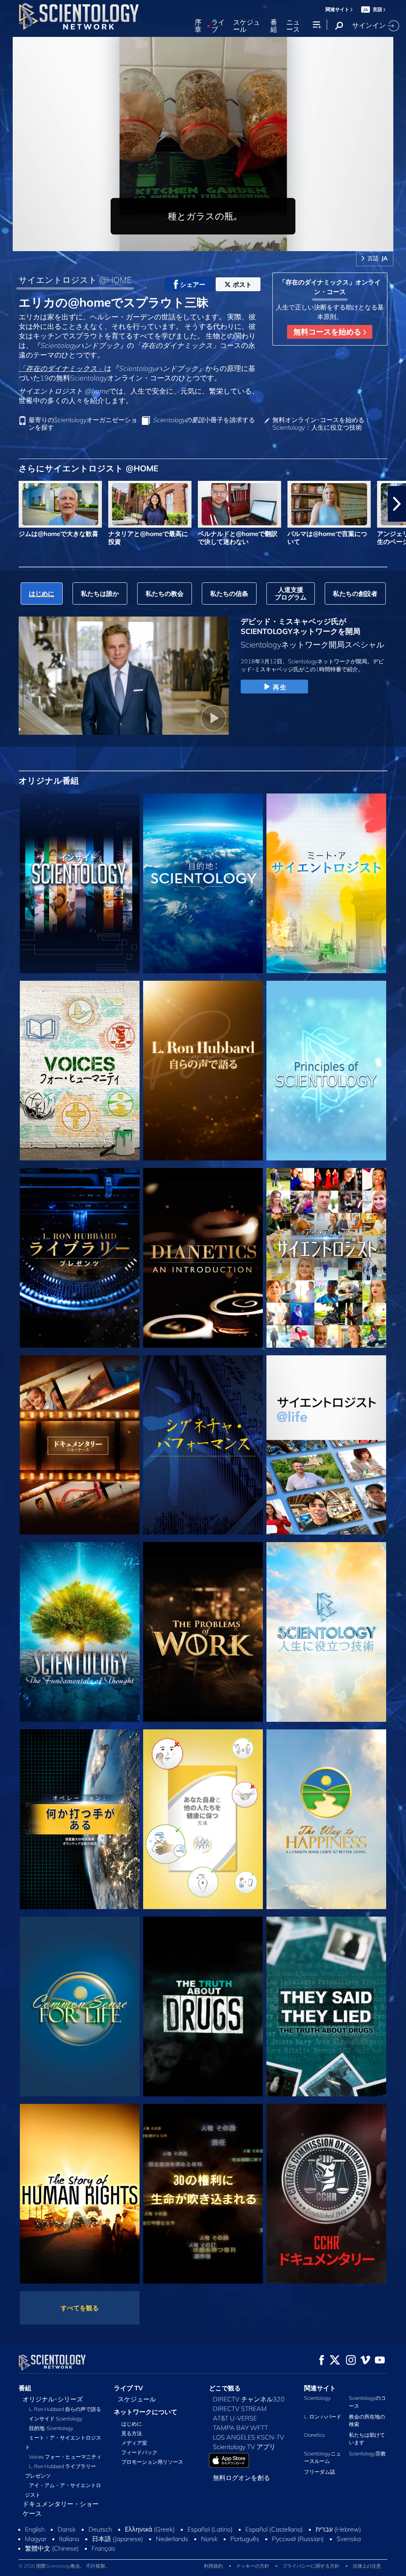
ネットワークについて (146, 2412)
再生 (280, 687)
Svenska (349, 2539)
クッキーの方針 (253, 2566)
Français (103, 2548)
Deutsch (100, 2529)
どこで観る (225, 2388)
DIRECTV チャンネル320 (249, 2399)
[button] (9, 504)
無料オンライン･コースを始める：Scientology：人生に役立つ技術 (322, 424)
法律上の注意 (367, 2566)
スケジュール (247, 26)
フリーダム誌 (320, 2472)
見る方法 (132, 2433)
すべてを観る (80, 2308)
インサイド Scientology (56, 2418)
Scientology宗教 (367, 2453)
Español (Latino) (210, 2529)
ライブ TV (128, 2388)
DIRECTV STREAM (240, 2409)
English (35, 2529)
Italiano (69, 2539)
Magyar (36, 2539)
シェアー (193, 284)
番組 (274, 26)
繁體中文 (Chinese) (52, 2548)
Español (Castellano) (274, 2529)
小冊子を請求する (204, 420)
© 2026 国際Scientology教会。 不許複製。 (64, 2566)
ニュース (293, 26)
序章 (198, 26)
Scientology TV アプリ (244, 2447)
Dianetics (314, 2435)
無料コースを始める (328, 332)
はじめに (132, 2424)
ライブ (218, 26)
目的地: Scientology (51, 2428)
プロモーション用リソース (152, 2462)
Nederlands (172, 2539)
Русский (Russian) (298, 2539)
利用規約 (213, 2566)
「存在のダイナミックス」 (61, 368)
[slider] (219, 243)
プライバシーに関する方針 (311, 2566)
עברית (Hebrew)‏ (338, 2529)
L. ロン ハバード (323, 2417)
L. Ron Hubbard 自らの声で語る (65, 2409)
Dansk (67, 2529)
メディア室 (134, 2443)
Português (245, 2539)
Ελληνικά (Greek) (150, 2529)
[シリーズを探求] (80, 883)
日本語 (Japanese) (118, 2539)
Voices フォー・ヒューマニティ (65, 2457)
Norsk (209, 2539)
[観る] (326, 1071)
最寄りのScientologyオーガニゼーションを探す (83, 424)
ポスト (242, 284)
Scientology (317, 2398)
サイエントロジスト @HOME (75, 280)
